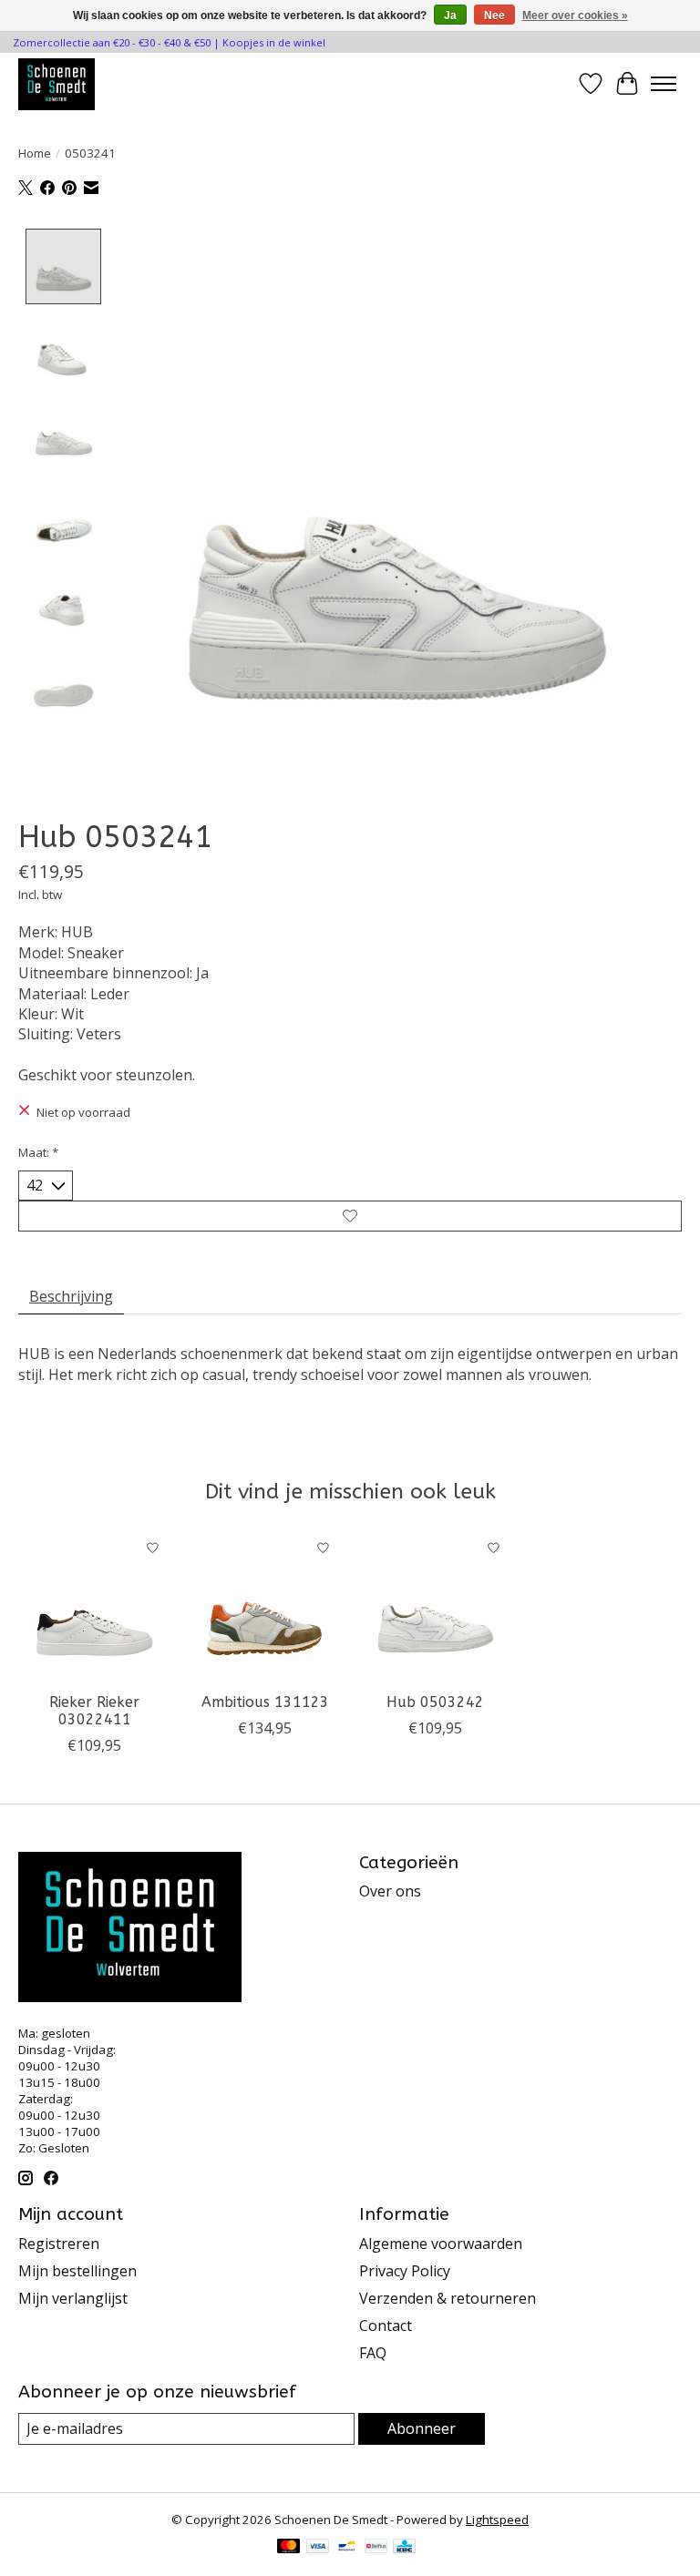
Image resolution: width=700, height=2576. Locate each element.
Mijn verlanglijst (73, 2298)
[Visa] (318, 2548)
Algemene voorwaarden (441, 2244)
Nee (494, 15)
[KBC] (404, 2548)
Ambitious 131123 (265, 1702)
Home (35, 153)
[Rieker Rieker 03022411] (94, 1606)
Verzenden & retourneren (448, 2298)
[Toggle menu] (664, 84)
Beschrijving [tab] (71, 1296)
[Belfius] (376, 2548)
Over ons (390, 1891)
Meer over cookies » (575, 15)
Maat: (38, 1152)
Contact (386, 2326)
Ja (450, 15)
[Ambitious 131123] (265, 1606)
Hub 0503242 (435, 1702)
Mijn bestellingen (77, 2271)
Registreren (59, 2244)
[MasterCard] (289, 2548)
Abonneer (422, 2428)
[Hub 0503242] (435, 1606)
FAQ (373, 2353)
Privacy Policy (405, 2271)
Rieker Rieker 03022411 (94, 1711)
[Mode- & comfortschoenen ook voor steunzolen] (57, 84)
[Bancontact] (347, 2548)
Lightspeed (497, 2520)
